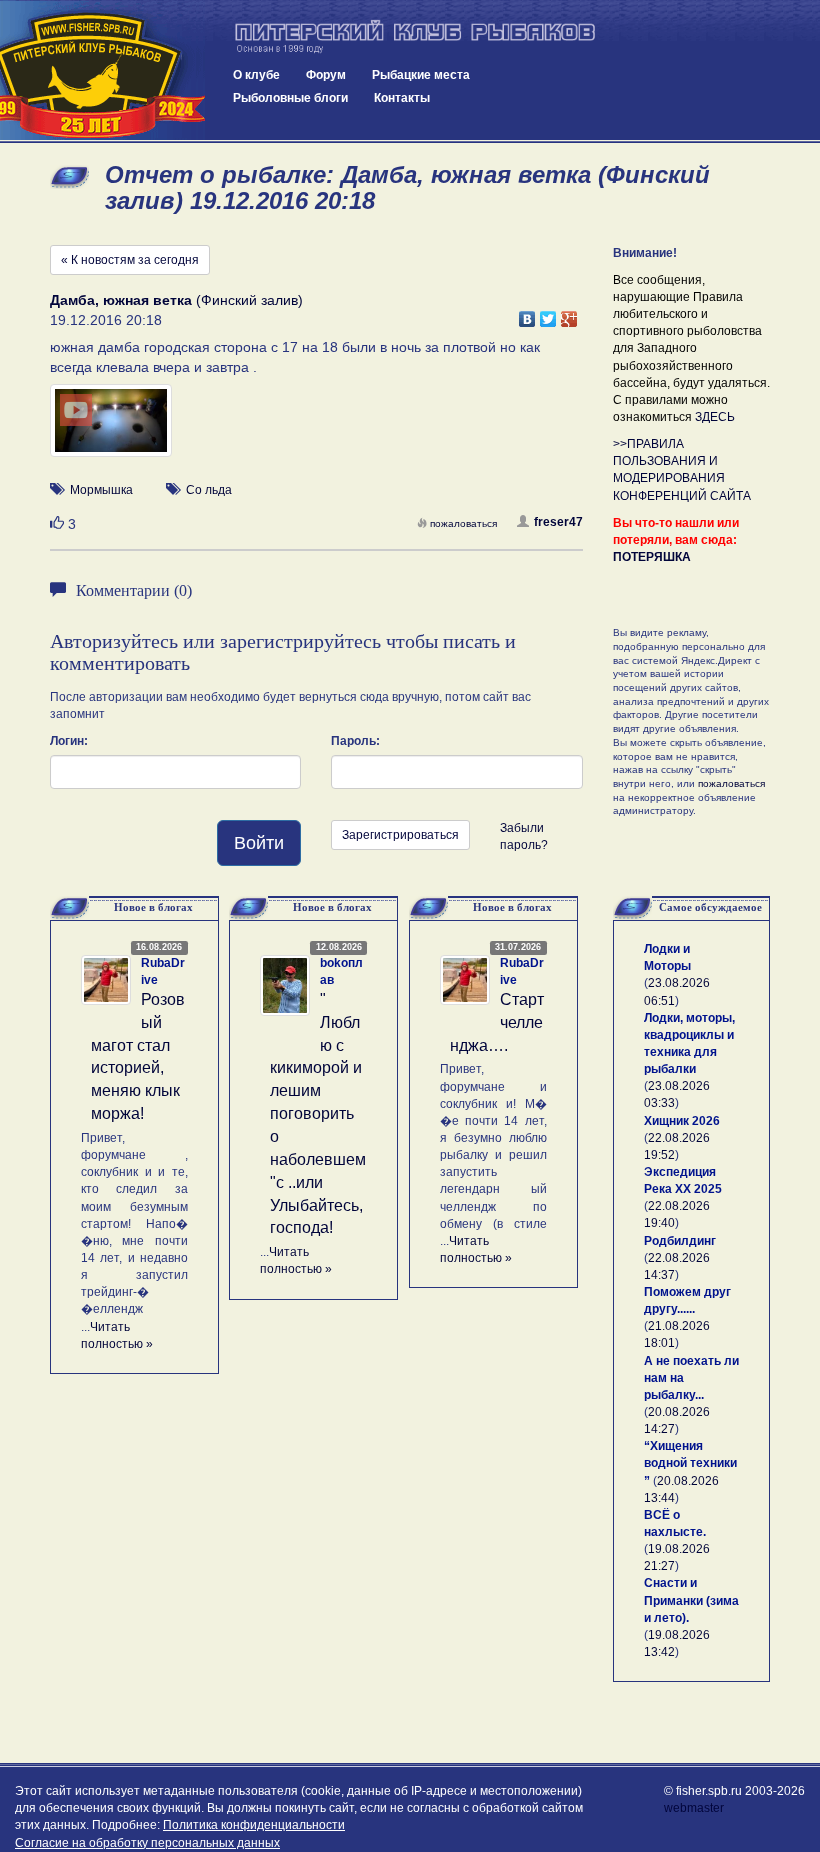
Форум (326, 75)
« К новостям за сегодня (130, 260)
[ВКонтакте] (527, 314)
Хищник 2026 (682, 1121)
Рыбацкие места (421, 75)
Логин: (69, 741)
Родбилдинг (680, 1241)
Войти (259, 843)
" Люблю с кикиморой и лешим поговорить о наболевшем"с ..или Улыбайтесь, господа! (318, 1113)
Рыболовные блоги (290, 98)
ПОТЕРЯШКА (652, 557)
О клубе (256, 75)
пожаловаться (463, 523)
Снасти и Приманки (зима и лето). (691, 1600)
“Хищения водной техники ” (690, 1463)
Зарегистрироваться (400, 835)
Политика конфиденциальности (254, 1825)
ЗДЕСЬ (715, 417)
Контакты (402, 98)
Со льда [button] (209, 490)
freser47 (558, 522)
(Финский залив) (176, 300)
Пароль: (355, 741)
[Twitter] (548, 314)
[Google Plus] (569, 314)
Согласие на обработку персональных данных (147, 1843)
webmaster (694, 1808)
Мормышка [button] (101, 490)
